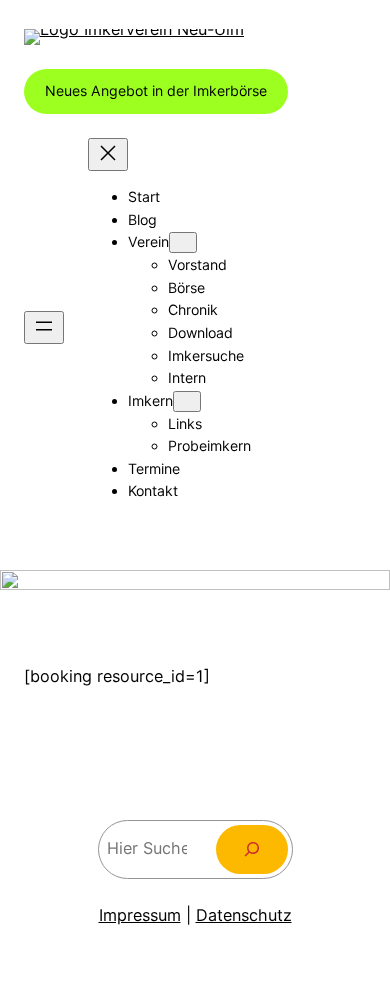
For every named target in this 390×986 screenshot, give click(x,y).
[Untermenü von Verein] (183, 242)
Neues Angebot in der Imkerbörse (156, 90)
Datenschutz (244, 915)
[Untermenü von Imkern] (187, 401)
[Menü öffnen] (44, 327)
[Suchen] (251, 850)
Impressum (140, 915)
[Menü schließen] (108, 154)
